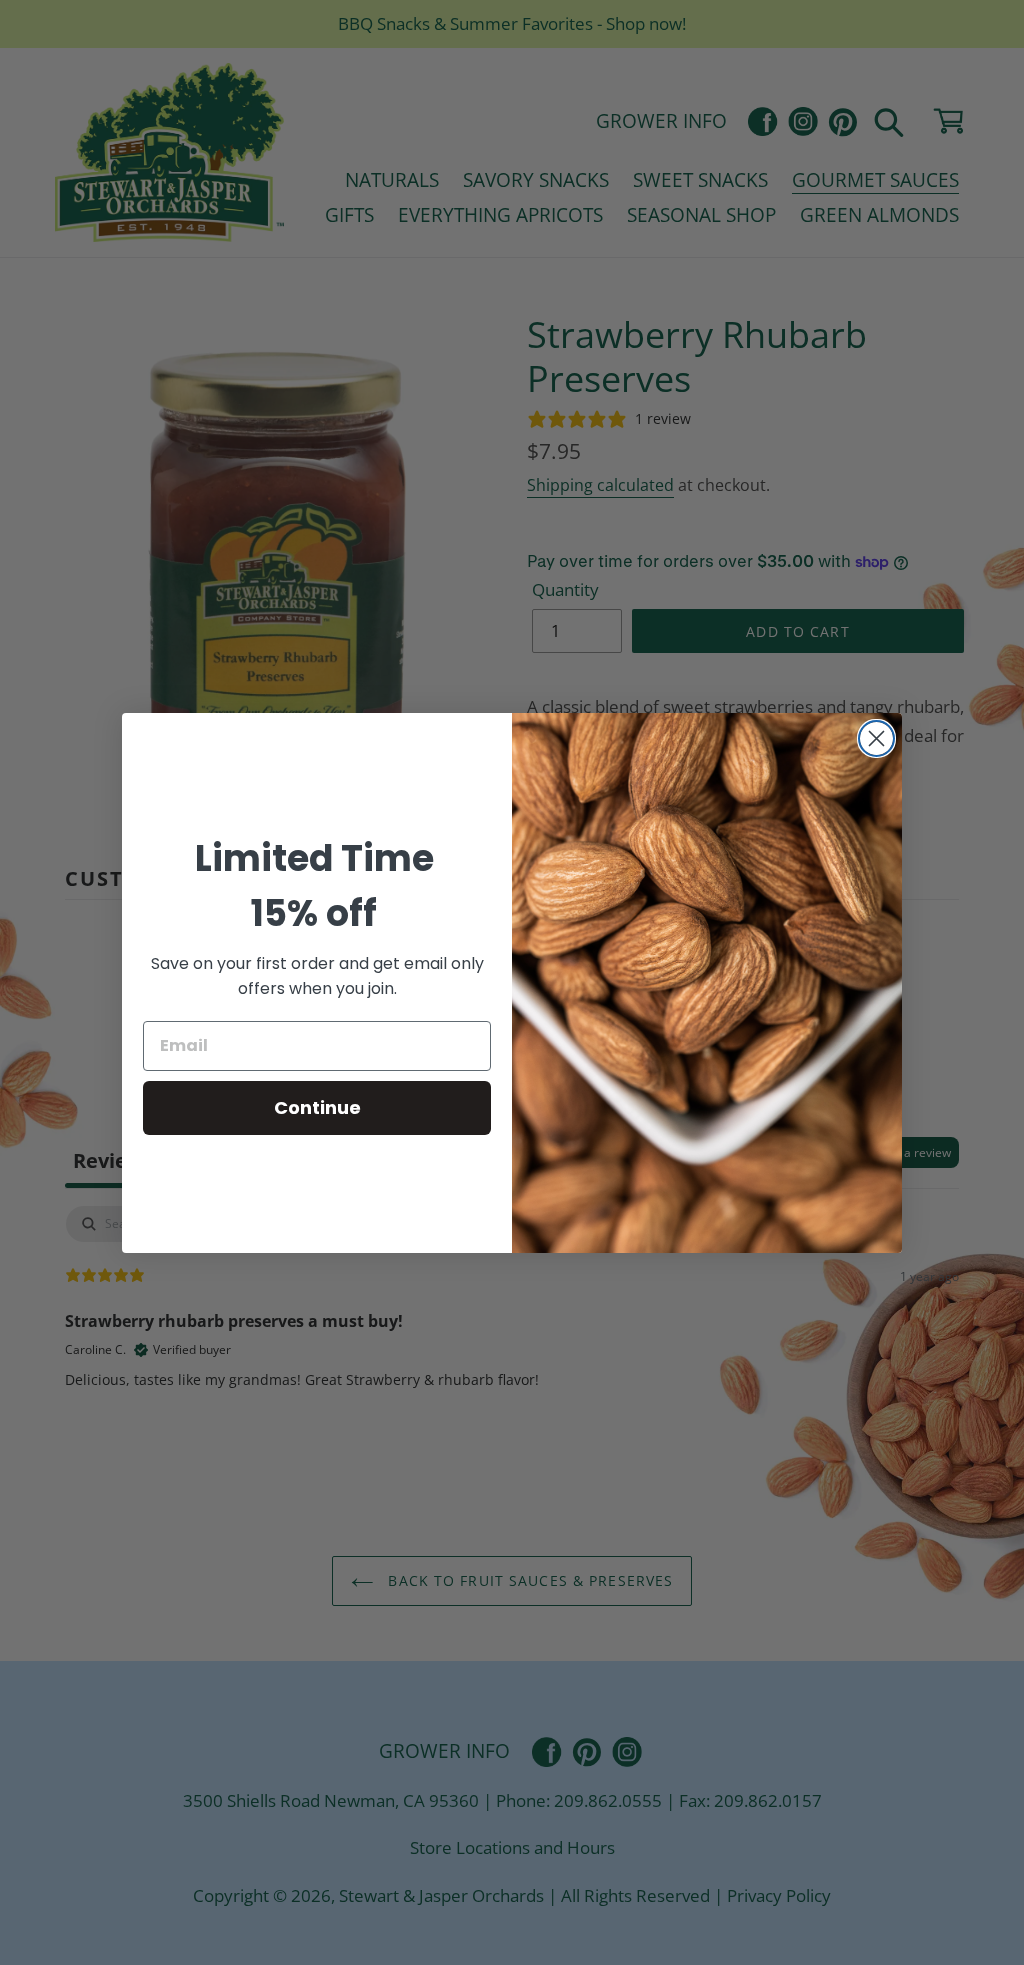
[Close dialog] (876, 738)
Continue (317, 1107)
